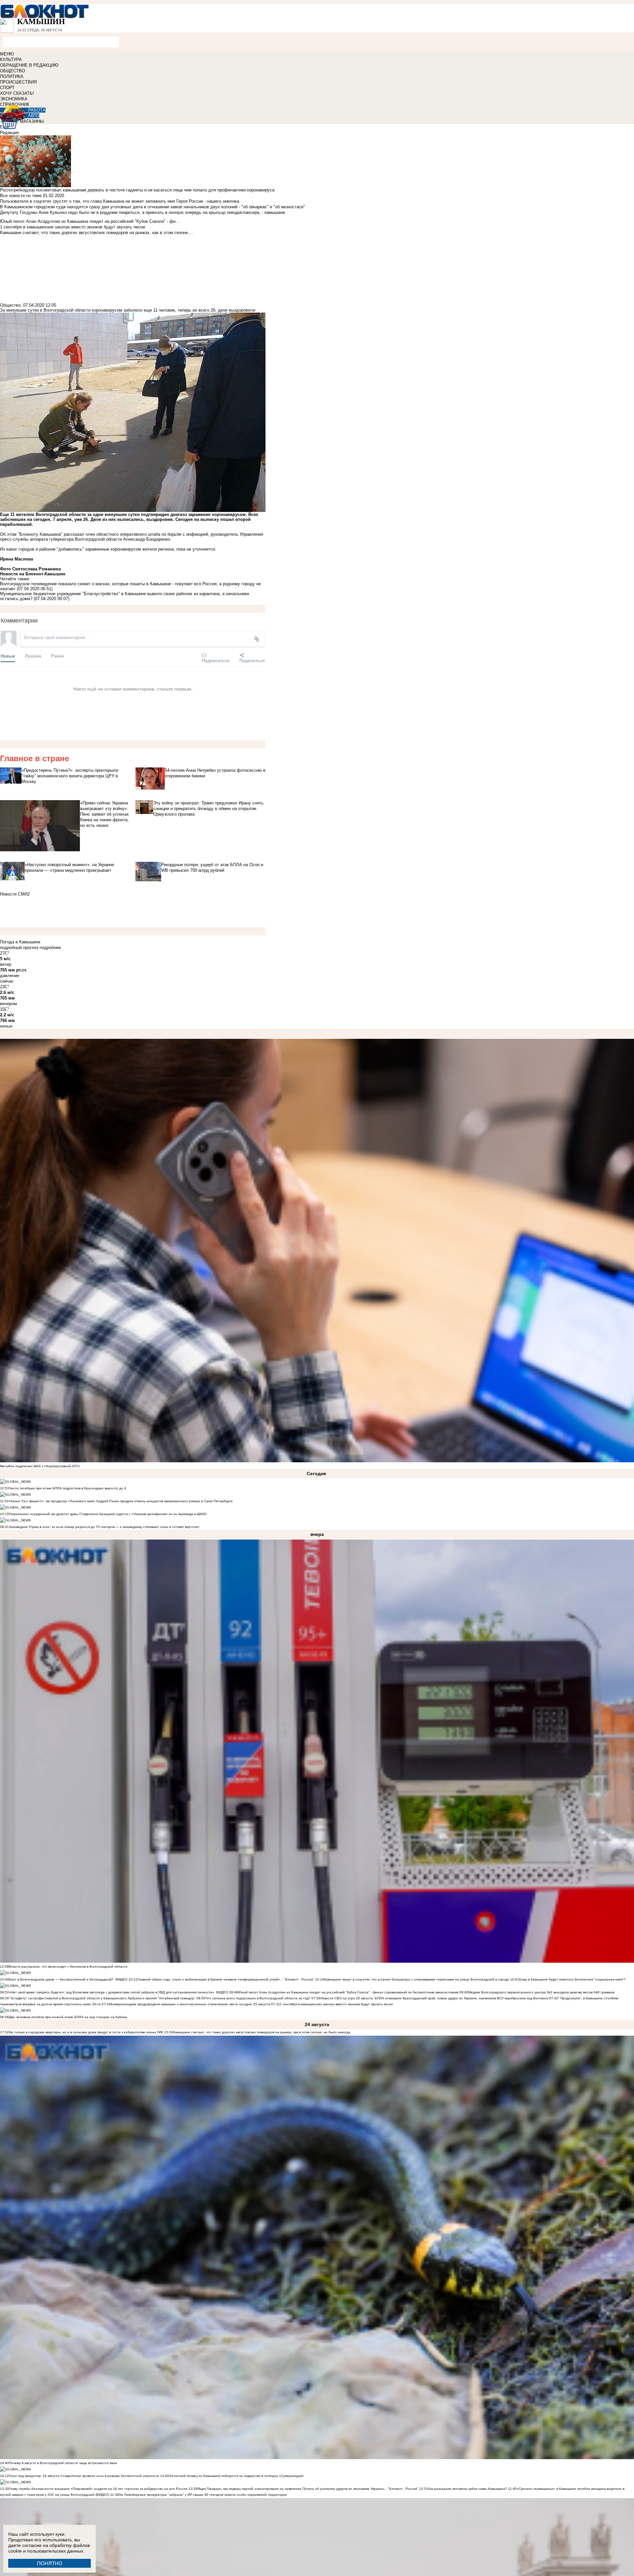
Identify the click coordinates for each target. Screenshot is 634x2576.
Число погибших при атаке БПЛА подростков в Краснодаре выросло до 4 (68, 1488)
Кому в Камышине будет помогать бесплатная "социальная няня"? (572, 1979)
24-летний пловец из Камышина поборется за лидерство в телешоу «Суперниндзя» (236, 2476)
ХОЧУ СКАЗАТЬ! (17, 93)
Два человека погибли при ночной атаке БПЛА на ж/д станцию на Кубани (68, 2017)
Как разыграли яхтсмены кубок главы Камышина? (468, 2489)
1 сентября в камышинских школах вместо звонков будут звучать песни (336, 2004)
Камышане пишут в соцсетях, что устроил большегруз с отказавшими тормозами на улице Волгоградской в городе (417, 1979)
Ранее (57, 656)
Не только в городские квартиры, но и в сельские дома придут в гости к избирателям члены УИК (86, 2032)
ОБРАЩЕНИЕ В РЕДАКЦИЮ (29, 65)
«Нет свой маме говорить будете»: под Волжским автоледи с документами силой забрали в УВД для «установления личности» (112, 1992)
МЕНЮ (7, 54)
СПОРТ (7, 88)
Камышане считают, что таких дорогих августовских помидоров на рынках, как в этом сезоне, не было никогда (262, 2032)
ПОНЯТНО (50, 2563)
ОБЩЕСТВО (13, 71)
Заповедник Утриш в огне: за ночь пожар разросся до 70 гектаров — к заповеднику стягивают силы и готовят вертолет (104, 1527)
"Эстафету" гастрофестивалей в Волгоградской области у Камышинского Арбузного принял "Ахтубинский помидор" (102, 1998)
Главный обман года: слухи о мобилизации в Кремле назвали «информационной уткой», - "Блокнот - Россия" (226, 1979)
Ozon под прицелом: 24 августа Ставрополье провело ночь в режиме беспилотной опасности (84, 2476)
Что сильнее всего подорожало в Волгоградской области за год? (258, 1998)
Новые (8, 656)
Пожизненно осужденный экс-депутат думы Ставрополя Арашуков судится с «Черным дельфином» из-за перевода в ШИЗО (108, 1514)
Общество (10, 305)
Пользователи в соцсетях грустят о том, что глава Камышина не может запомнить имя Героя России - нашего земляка (120, 201)
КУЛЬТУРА (11, 60)
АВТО (34, 116)
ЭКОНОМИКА (14, 99)
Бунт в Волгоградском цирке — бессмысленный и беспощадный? (61, 1979)
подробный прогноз (19, 948)
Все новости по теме (21, 196)
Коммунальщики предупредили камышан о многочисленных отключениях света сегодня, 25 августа (190, 2004)
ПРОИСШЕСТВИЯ (18, 82)
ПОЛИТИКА (12, 76)
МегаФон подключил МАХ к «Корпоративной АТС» (40, 1466)
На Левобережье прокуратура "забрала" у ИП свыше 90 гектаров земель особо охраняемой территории (203, 2495)
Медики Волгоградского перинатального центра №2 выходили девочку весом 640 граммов (541, 1992)
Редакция (9, 133)
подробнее (50, 948)
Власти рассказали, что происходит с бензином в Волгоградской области (68, 1966)
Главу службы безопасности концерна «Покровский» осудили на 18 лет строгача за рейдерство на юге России (99, 2489)
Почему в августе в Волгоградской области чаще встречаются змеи (63, 2463)
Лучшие (33, 656)
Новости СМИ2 (15, 894)
